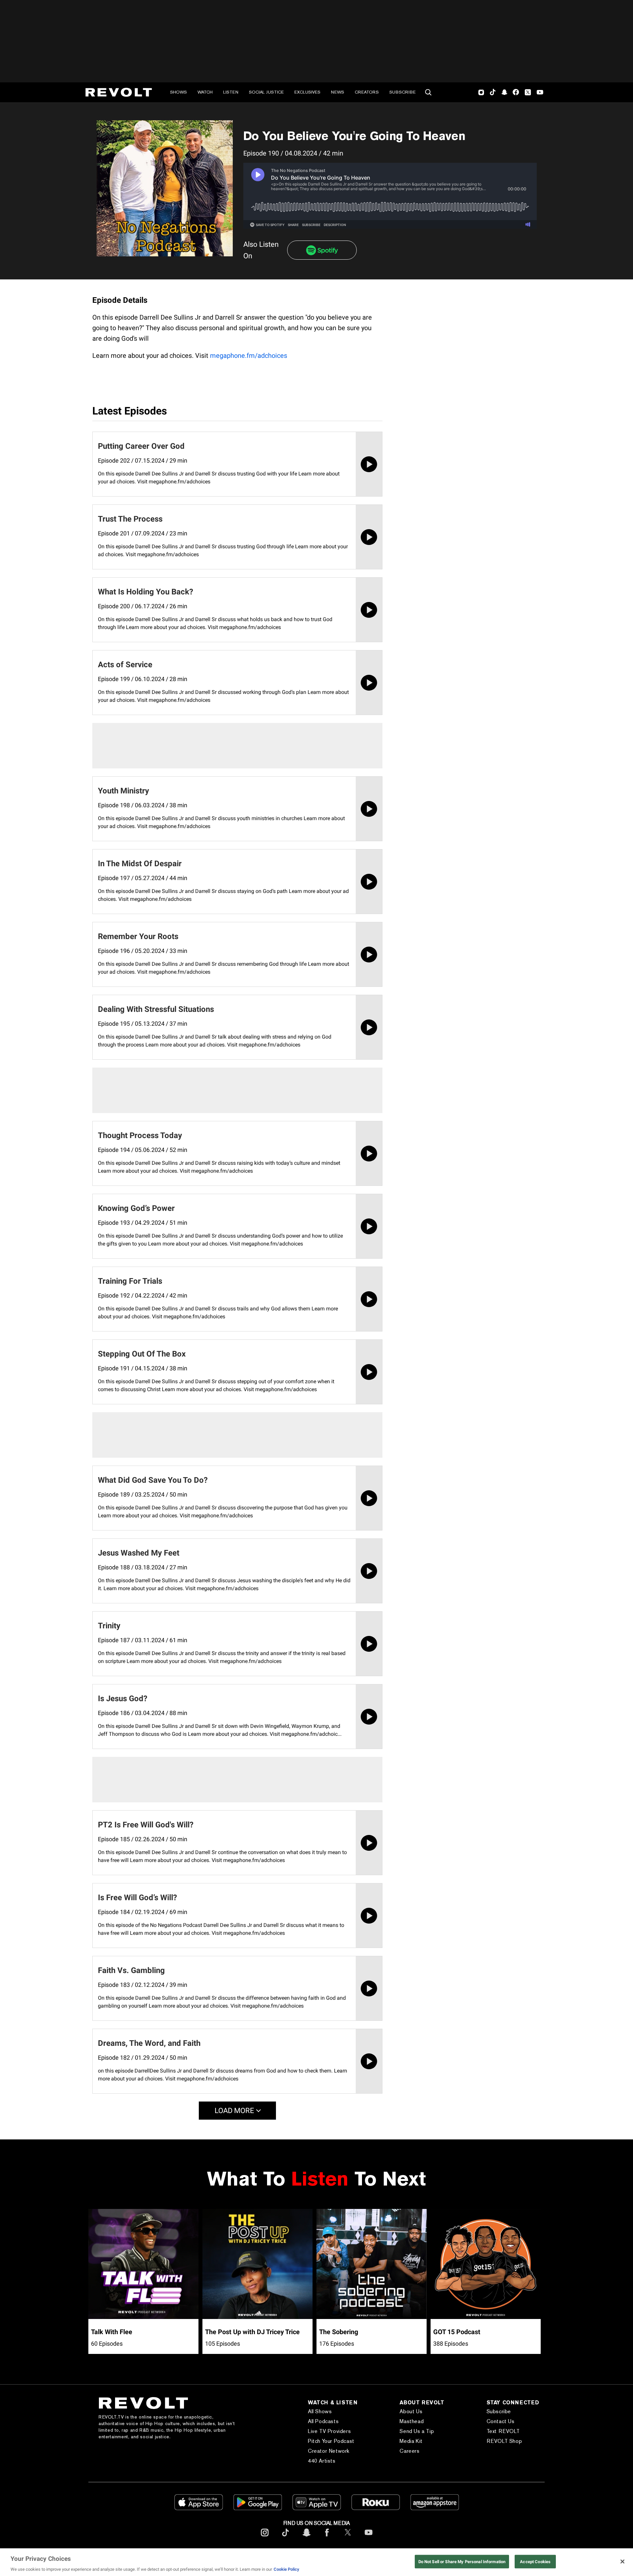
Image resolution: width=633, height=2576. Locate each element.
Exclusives (307, 92)
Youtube (540, 93)
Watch (205, 92)
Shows (179, 92)
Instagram (481, 92)
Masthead (412, 2421)
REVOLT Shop (504, 2441)
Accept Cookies (535, 2561)
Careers (409, 2451)
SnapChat (504, 92)
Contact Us (501, 2421)
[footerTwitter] (348, 2538)
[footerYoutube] (369, 2538)
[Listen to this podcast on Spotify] (322, 250)
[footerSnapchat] (306, 2538)
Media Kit (411, 2441)
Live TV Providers (329, 2431)
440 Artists (322, 2461)
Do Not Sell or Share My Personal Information (462, 2561)
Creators (367, 92)
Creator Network (329, 2451)
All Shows (320, 2411)
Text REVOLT (503, 2431)
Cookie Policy (286, 2569)
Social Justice (266, 92)
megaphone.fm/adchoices (249, 356)
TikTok (493, 92)
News (338, 92)
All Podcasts (323, 2421)
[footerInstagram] (265, 2538)
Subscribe (403, 92)
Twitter (528, 92)
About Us (411, 2411)
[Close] (622, 2562)
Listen (231, 92)
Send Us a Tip (417, 2431)
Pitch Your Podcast (331, 2441)
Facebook (516, 92)
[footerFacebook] (327, 2538)
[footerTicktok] (286, 2538)
